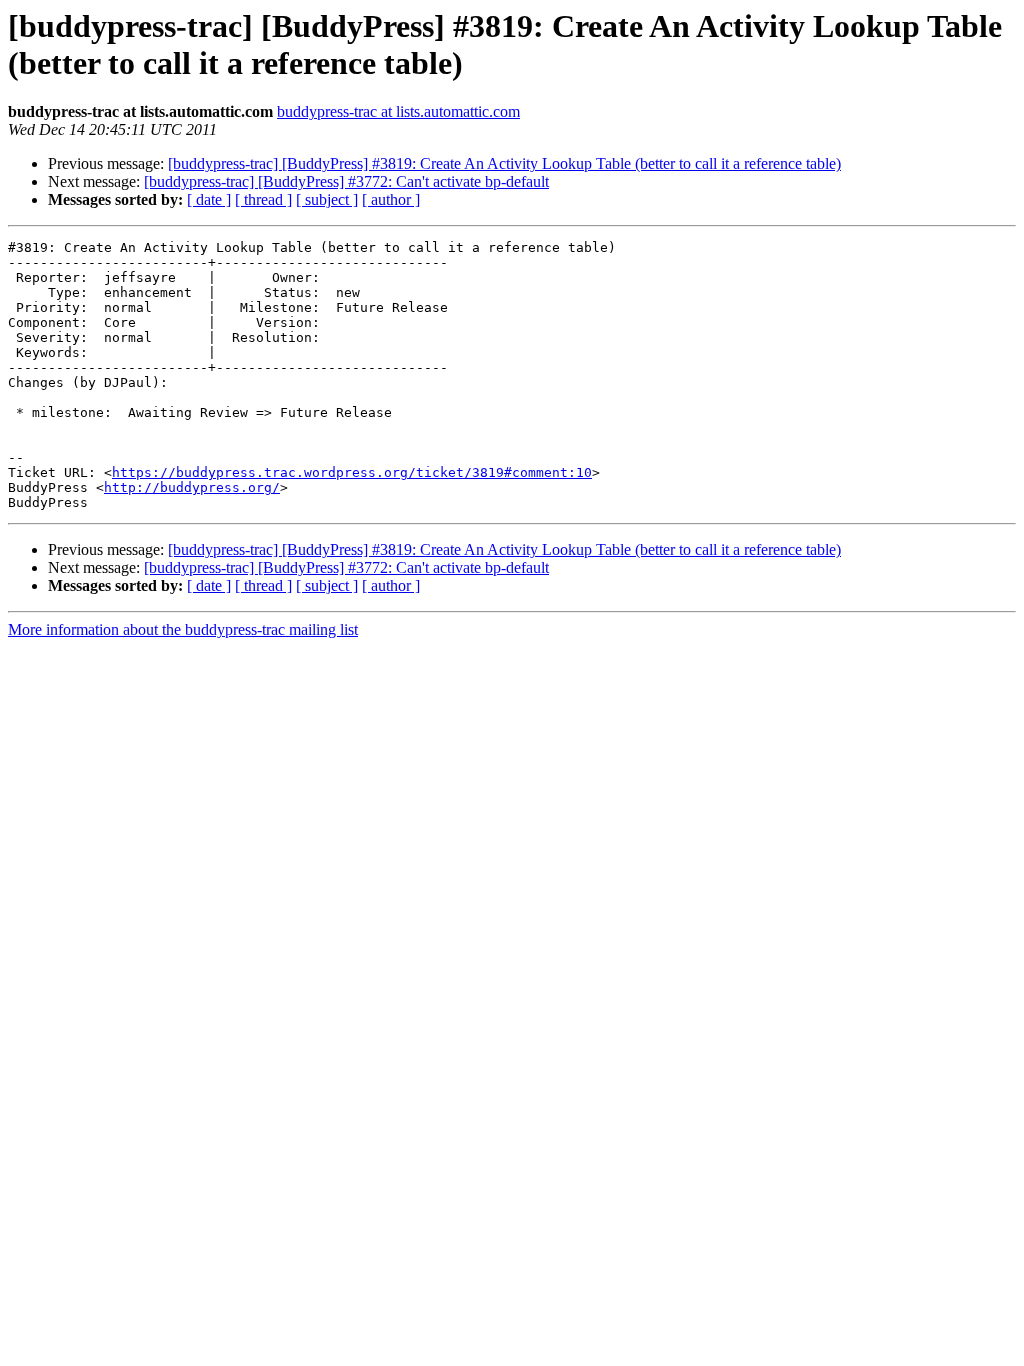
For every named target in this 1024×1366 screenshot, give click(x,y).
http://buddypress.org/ (192, 487)
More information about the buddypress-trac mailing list (183, 629)
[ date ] (209, 199)
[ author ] (391, 199)
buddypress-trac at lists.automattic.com (398, 111)
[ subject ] (327, 199)
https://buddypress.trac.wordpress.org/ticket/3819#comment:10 (352, 472)
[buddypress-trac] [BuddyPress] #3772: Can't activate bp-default (346, 181)
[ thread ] (263, 199)
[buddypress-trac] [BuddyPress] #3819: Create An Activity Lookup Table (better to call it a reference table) (504, 163)
